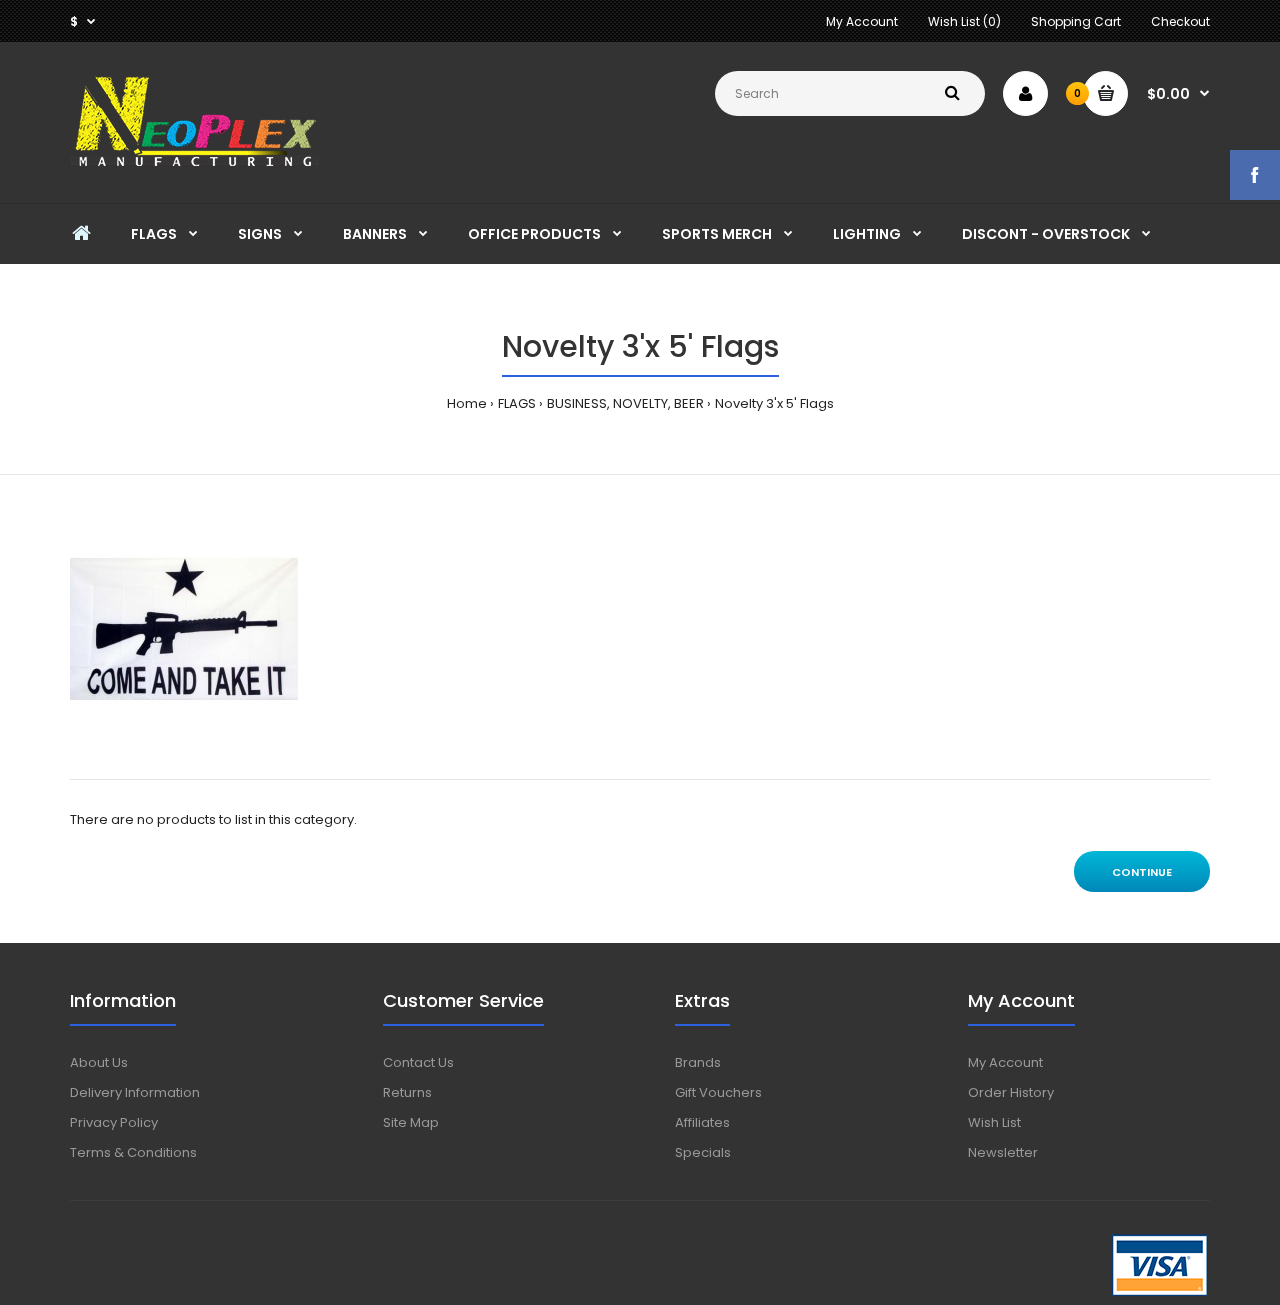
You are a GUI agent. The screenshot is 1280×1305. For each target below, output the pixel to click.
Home (467, 403)
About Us (99, 1062)
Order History (1011, 1092)
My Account (862, 21)
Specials (703, 1152)
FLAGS (517, 403)
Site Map (411, 1122)
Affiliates (702, 1122)
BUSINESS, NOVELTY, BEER (625, 403)
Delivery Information (135, 1092)
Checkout (1180, 21)
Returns (407, 1092)
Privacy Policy (114, 1122)
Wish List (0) (964, 21)
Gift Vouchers (718, 1092)
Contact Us (418, 1062)
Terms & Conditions (133, 1152)
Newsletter (1003, 1152)
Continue (1142, 872)
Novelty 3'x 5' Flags (774, 403)
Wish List (994, 1122)
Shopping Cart (1076, 21)
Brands (698, 1062)
